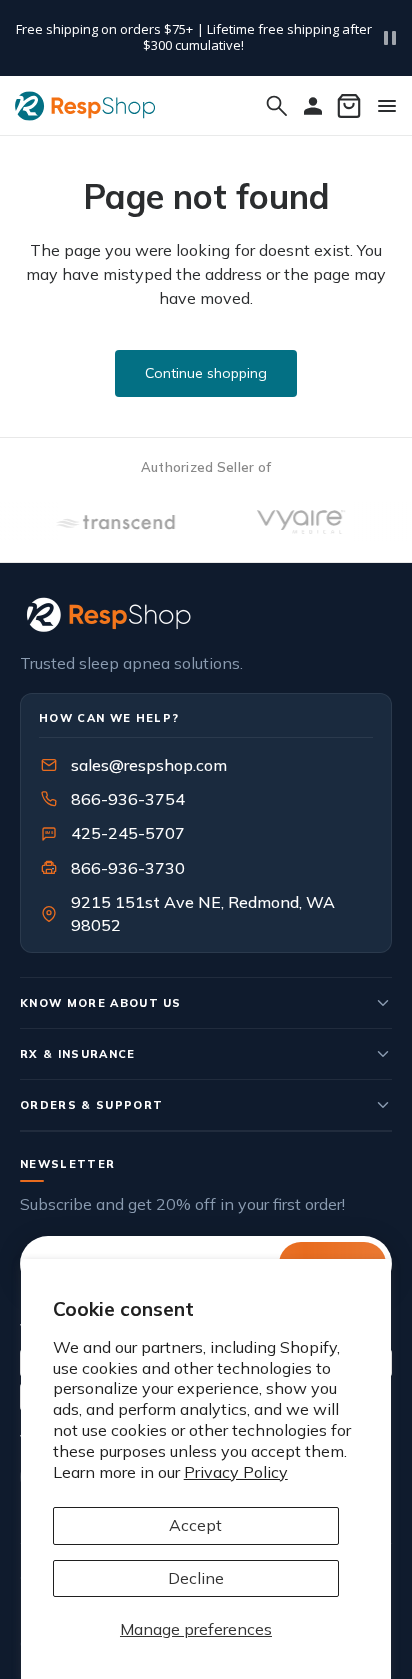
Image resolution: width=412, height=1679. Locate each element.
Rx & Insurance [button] (78, 1054)
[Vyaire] (293, 522)
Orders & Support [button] (91, 1105)
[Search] (277, 106)
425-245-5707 (115, 833)
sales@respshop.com (149, 765)
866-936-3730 (128, 868)
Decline (196, 1578)
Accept (195, 1525)
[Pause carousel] (390, 38)
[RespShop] (206, 614)
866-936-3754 (128, 799)
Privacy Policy (236, 1472)
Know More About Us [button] (101, 1003)
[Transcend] (107, 522)
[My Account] (313, 106)
